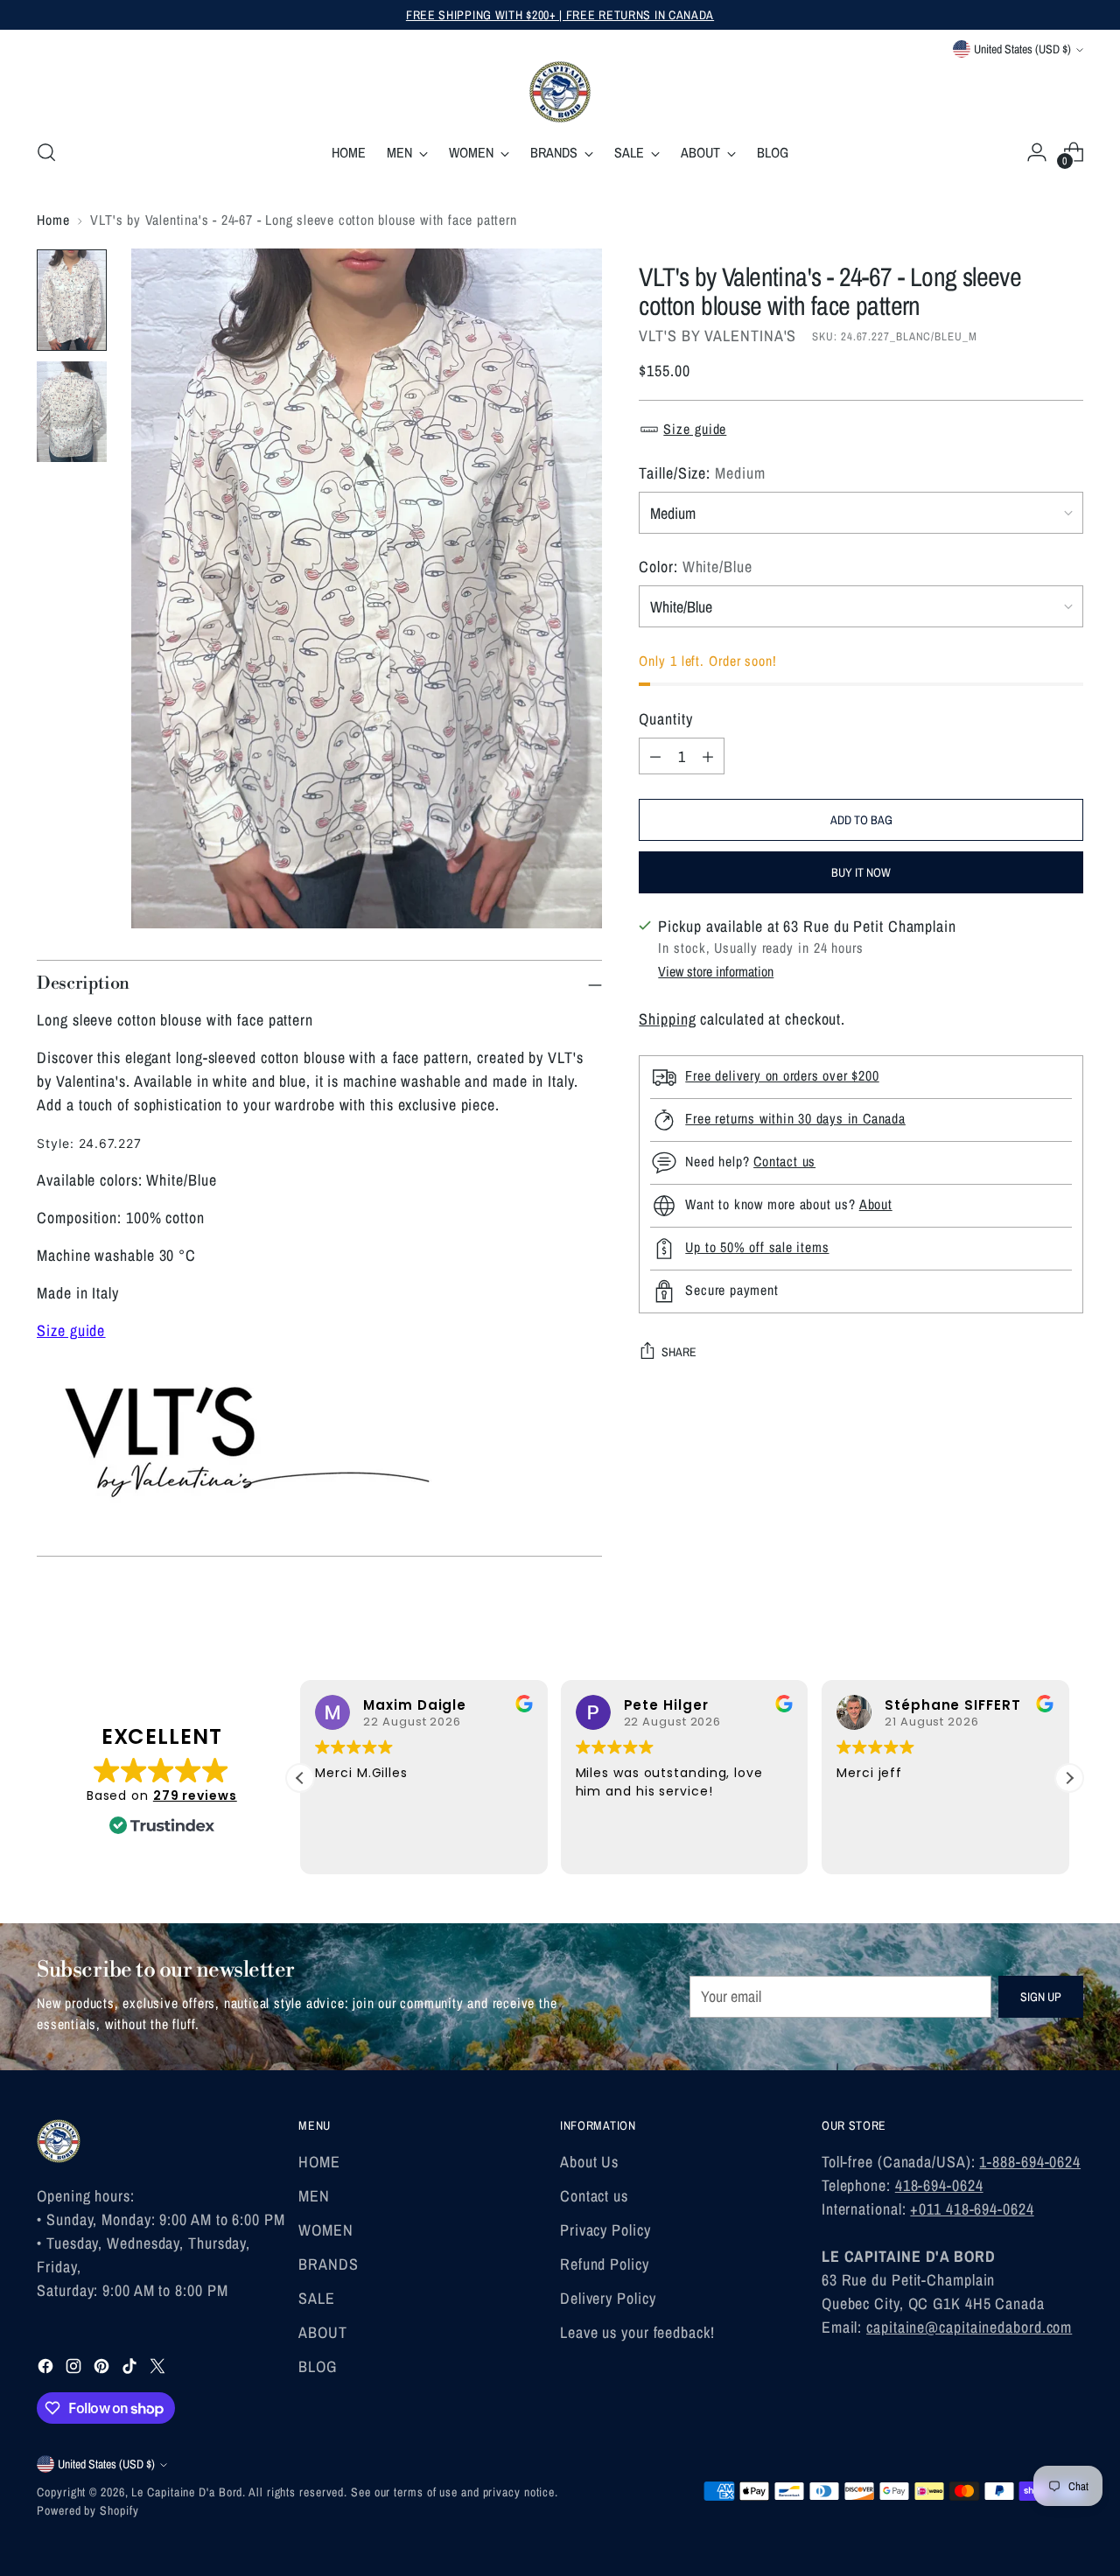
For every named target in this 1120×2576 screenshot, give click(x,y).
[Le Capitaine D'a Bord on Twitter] (159, 2369)
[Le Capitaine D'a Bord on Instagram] (75, 2369)
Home (53, 220)
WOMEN (326, 2230)
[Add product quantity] (708, 756)
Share (679, 1352)
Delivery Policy (608, 2298)
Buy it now (861, 872)
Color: (695, 567)
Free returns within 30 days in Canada (795, 1119)
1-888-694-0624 (1030, 2162)
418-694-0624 (939, 2185)
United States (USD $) (1022, 49)
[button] (1069, 1778)
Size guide (71, 1330)
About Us (589, 2162)
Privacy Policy (605, 2230)
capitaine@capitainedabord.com (969, 2327)
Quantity (665, 719)
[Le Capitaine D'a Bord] (560, 92)
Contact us (784, 1162)
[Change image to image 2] (72, 412)
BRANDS (328, 2264)
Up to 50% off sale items (757, 1248)
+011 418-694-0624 (972, 2209)
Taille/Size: (702, 473)
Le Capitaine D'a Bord (187, 2492)
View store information (716, 971)
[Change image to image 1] (72, 300)
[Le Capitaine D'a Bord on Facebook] (47, 2369)
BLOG (318, 2366)
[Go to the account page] (1037, 152)
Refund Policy (605, 2264)
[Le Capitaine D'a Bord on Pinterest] (103, 2369)
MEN (314, 2196)
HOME (319, 2162)
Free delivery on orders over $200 (782, 1076)
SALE (317, 2298)
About (876, 1205)
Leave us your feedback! (637, 2332)
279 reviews (195, 1795)
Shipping (667, 1019)
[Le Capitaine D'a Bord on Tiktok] (131, 2369)
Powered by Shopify (87, 2510)
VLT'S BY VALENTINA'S (717, 336)
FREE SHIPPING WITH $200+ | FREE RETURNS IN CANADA (560, 15)
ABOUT (323, 2332)
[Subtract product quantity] (655, 756)
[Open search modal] (46, 152)
